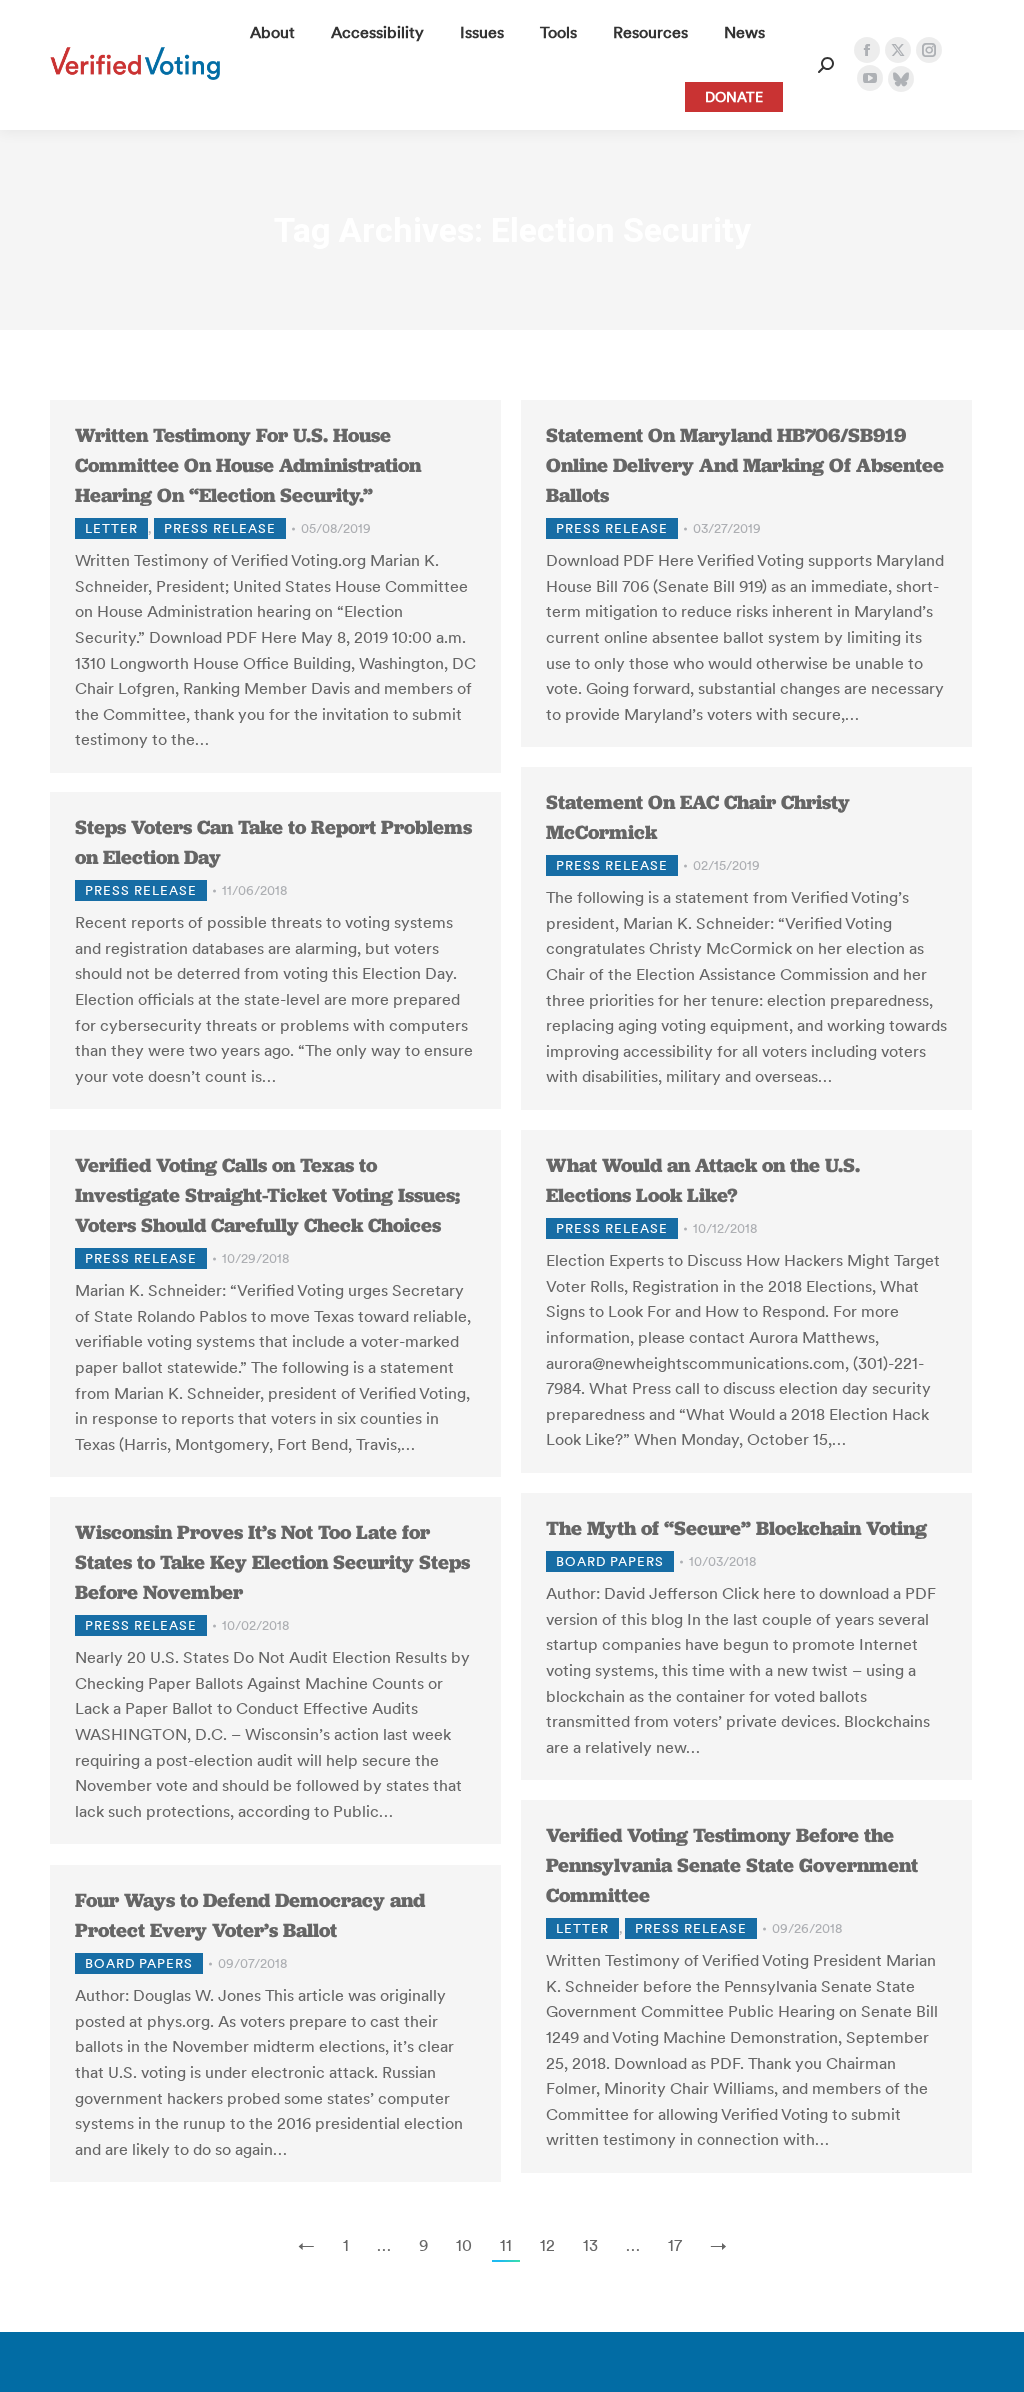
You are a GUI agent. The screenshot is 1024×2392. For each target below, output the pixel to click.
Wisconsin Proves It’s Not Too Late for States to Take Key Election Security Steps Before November (272, 1562)
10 (464, 2245)
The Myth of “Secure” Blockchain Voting (736, 1528)
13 (590, 2245)
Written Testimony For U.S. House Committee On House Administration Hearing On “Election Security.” (248, 465)
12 (547, 2245)
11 (506, 2245)
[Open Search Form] (826, 65)
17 (675, 2245)
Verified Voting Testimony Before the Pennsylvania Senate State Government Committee (732, 1865)
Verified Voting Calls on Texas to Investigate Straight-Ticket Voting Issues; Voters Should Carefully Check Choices (267, 1195)
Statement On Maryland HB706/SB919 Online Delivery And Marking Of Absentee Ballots (745, 465)
